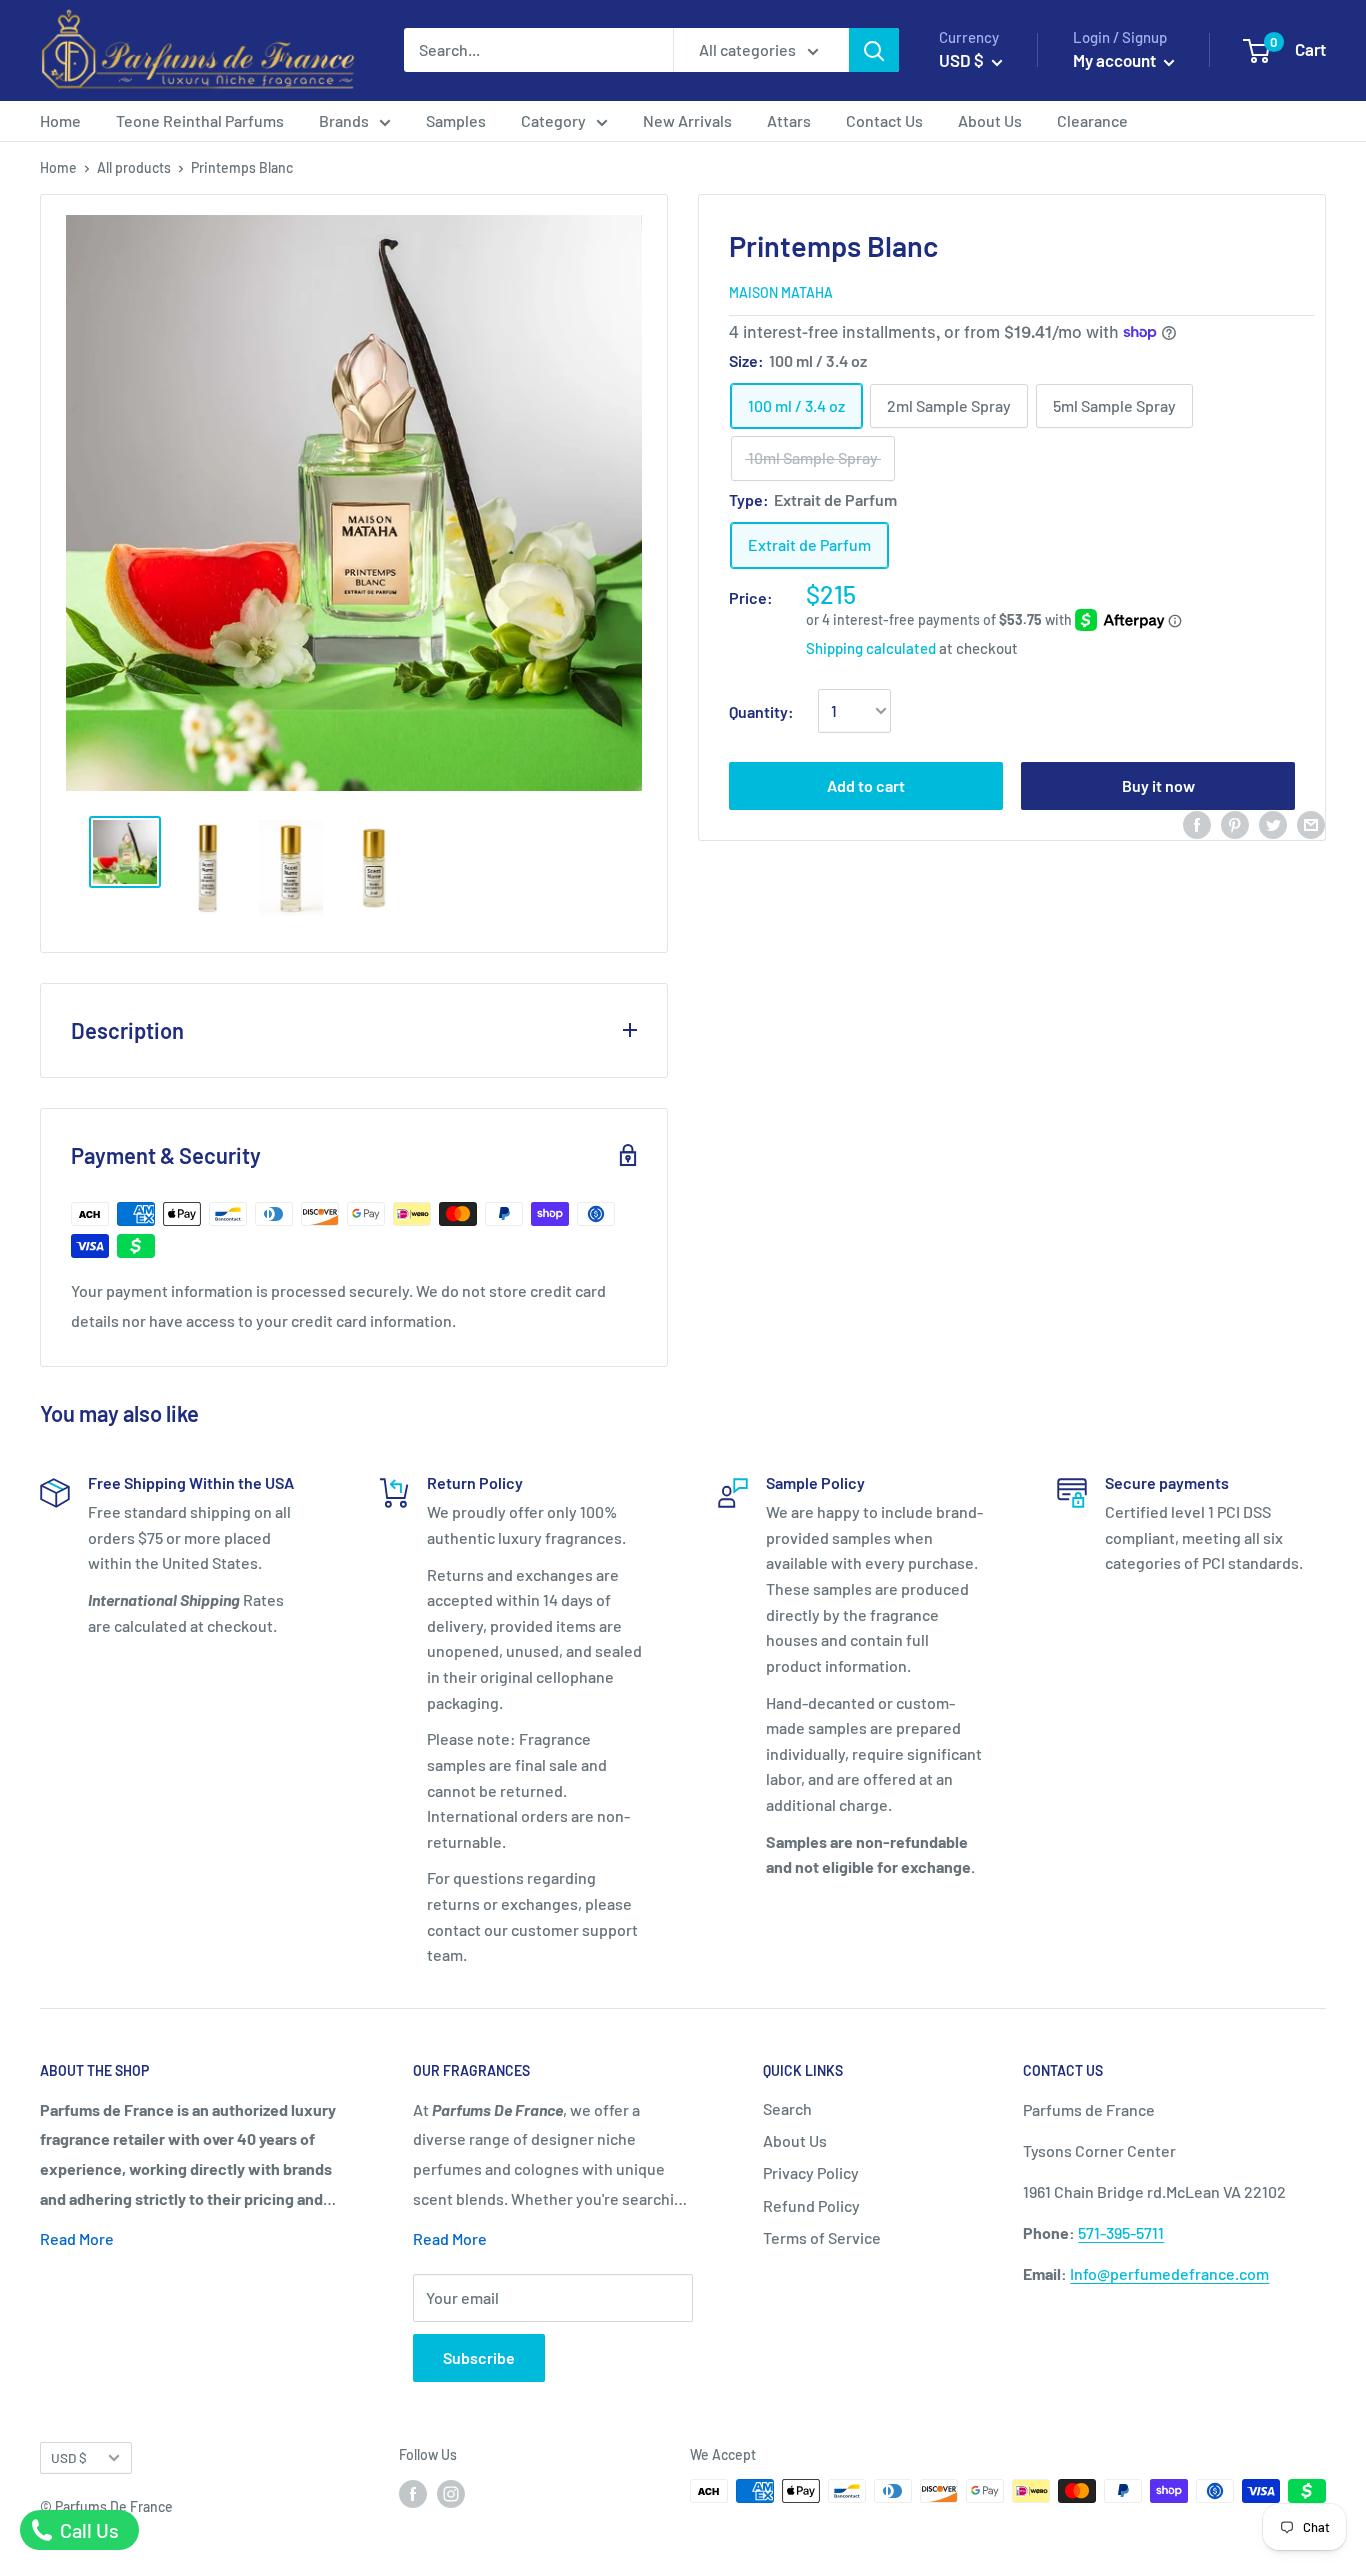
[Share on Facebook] (1197, 824)
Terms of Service (822, 2237)
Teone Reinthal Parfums (200, 120)
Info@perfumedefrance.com (1169, 2273)
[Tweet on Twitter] (1273, 824)
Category (553, 120)
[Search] (874, 50)
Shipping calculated (871, 647)
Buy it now (1158, 784)
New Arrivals (687, 120)
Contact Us (884, 120)
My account (1116, 60)
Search (787, 2108)
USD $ (69, 2457)
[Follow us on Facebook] (413, 2493)
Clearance (1092, 120)
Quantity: (761, 711)
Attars (789, 120)
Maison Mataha (781, 292)
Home (60, 120)
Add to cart (866, 784)
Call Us (87, 2530)
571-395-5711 (1121, 2232)
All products (134, 167)
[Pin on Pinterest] (1235, 824)
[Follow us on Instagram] (451, 2493)
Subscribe (479, 2357)
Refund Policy (811, 2205)
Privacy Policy (811, 2172)
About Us (990, 120)
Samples (456, 120)
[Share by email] (1311, 824)
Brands (344, 120)
